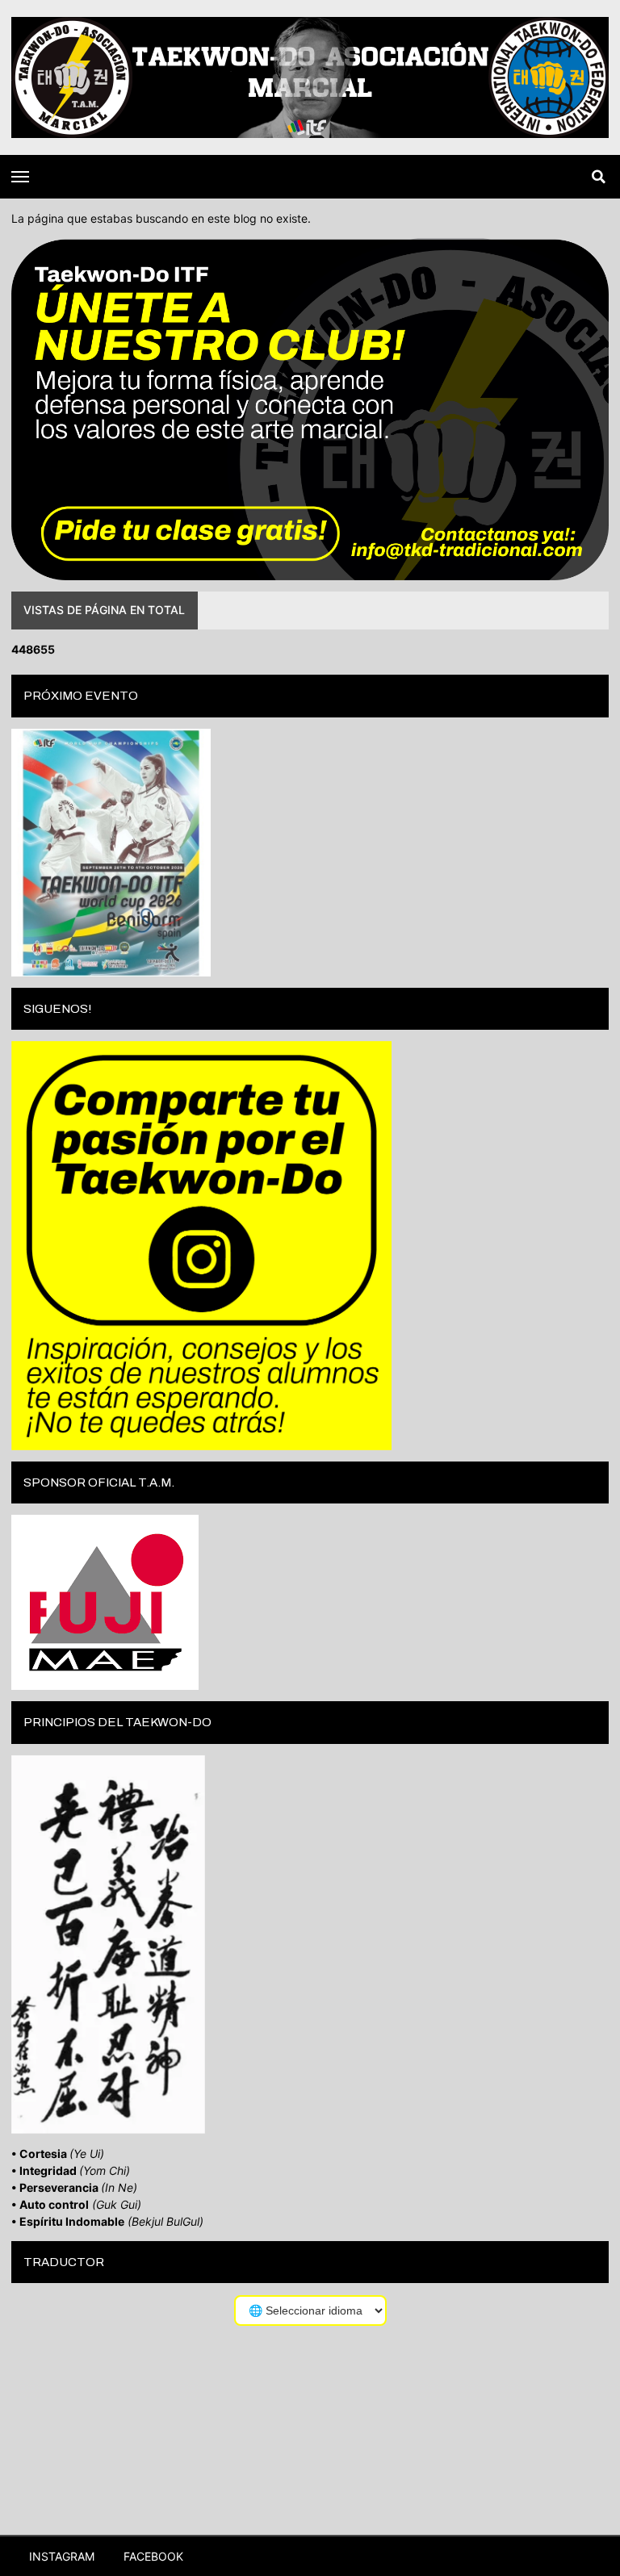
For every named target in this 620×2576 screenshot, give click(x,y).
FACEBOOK (152, 2556)
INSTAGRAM (60, 2556)
